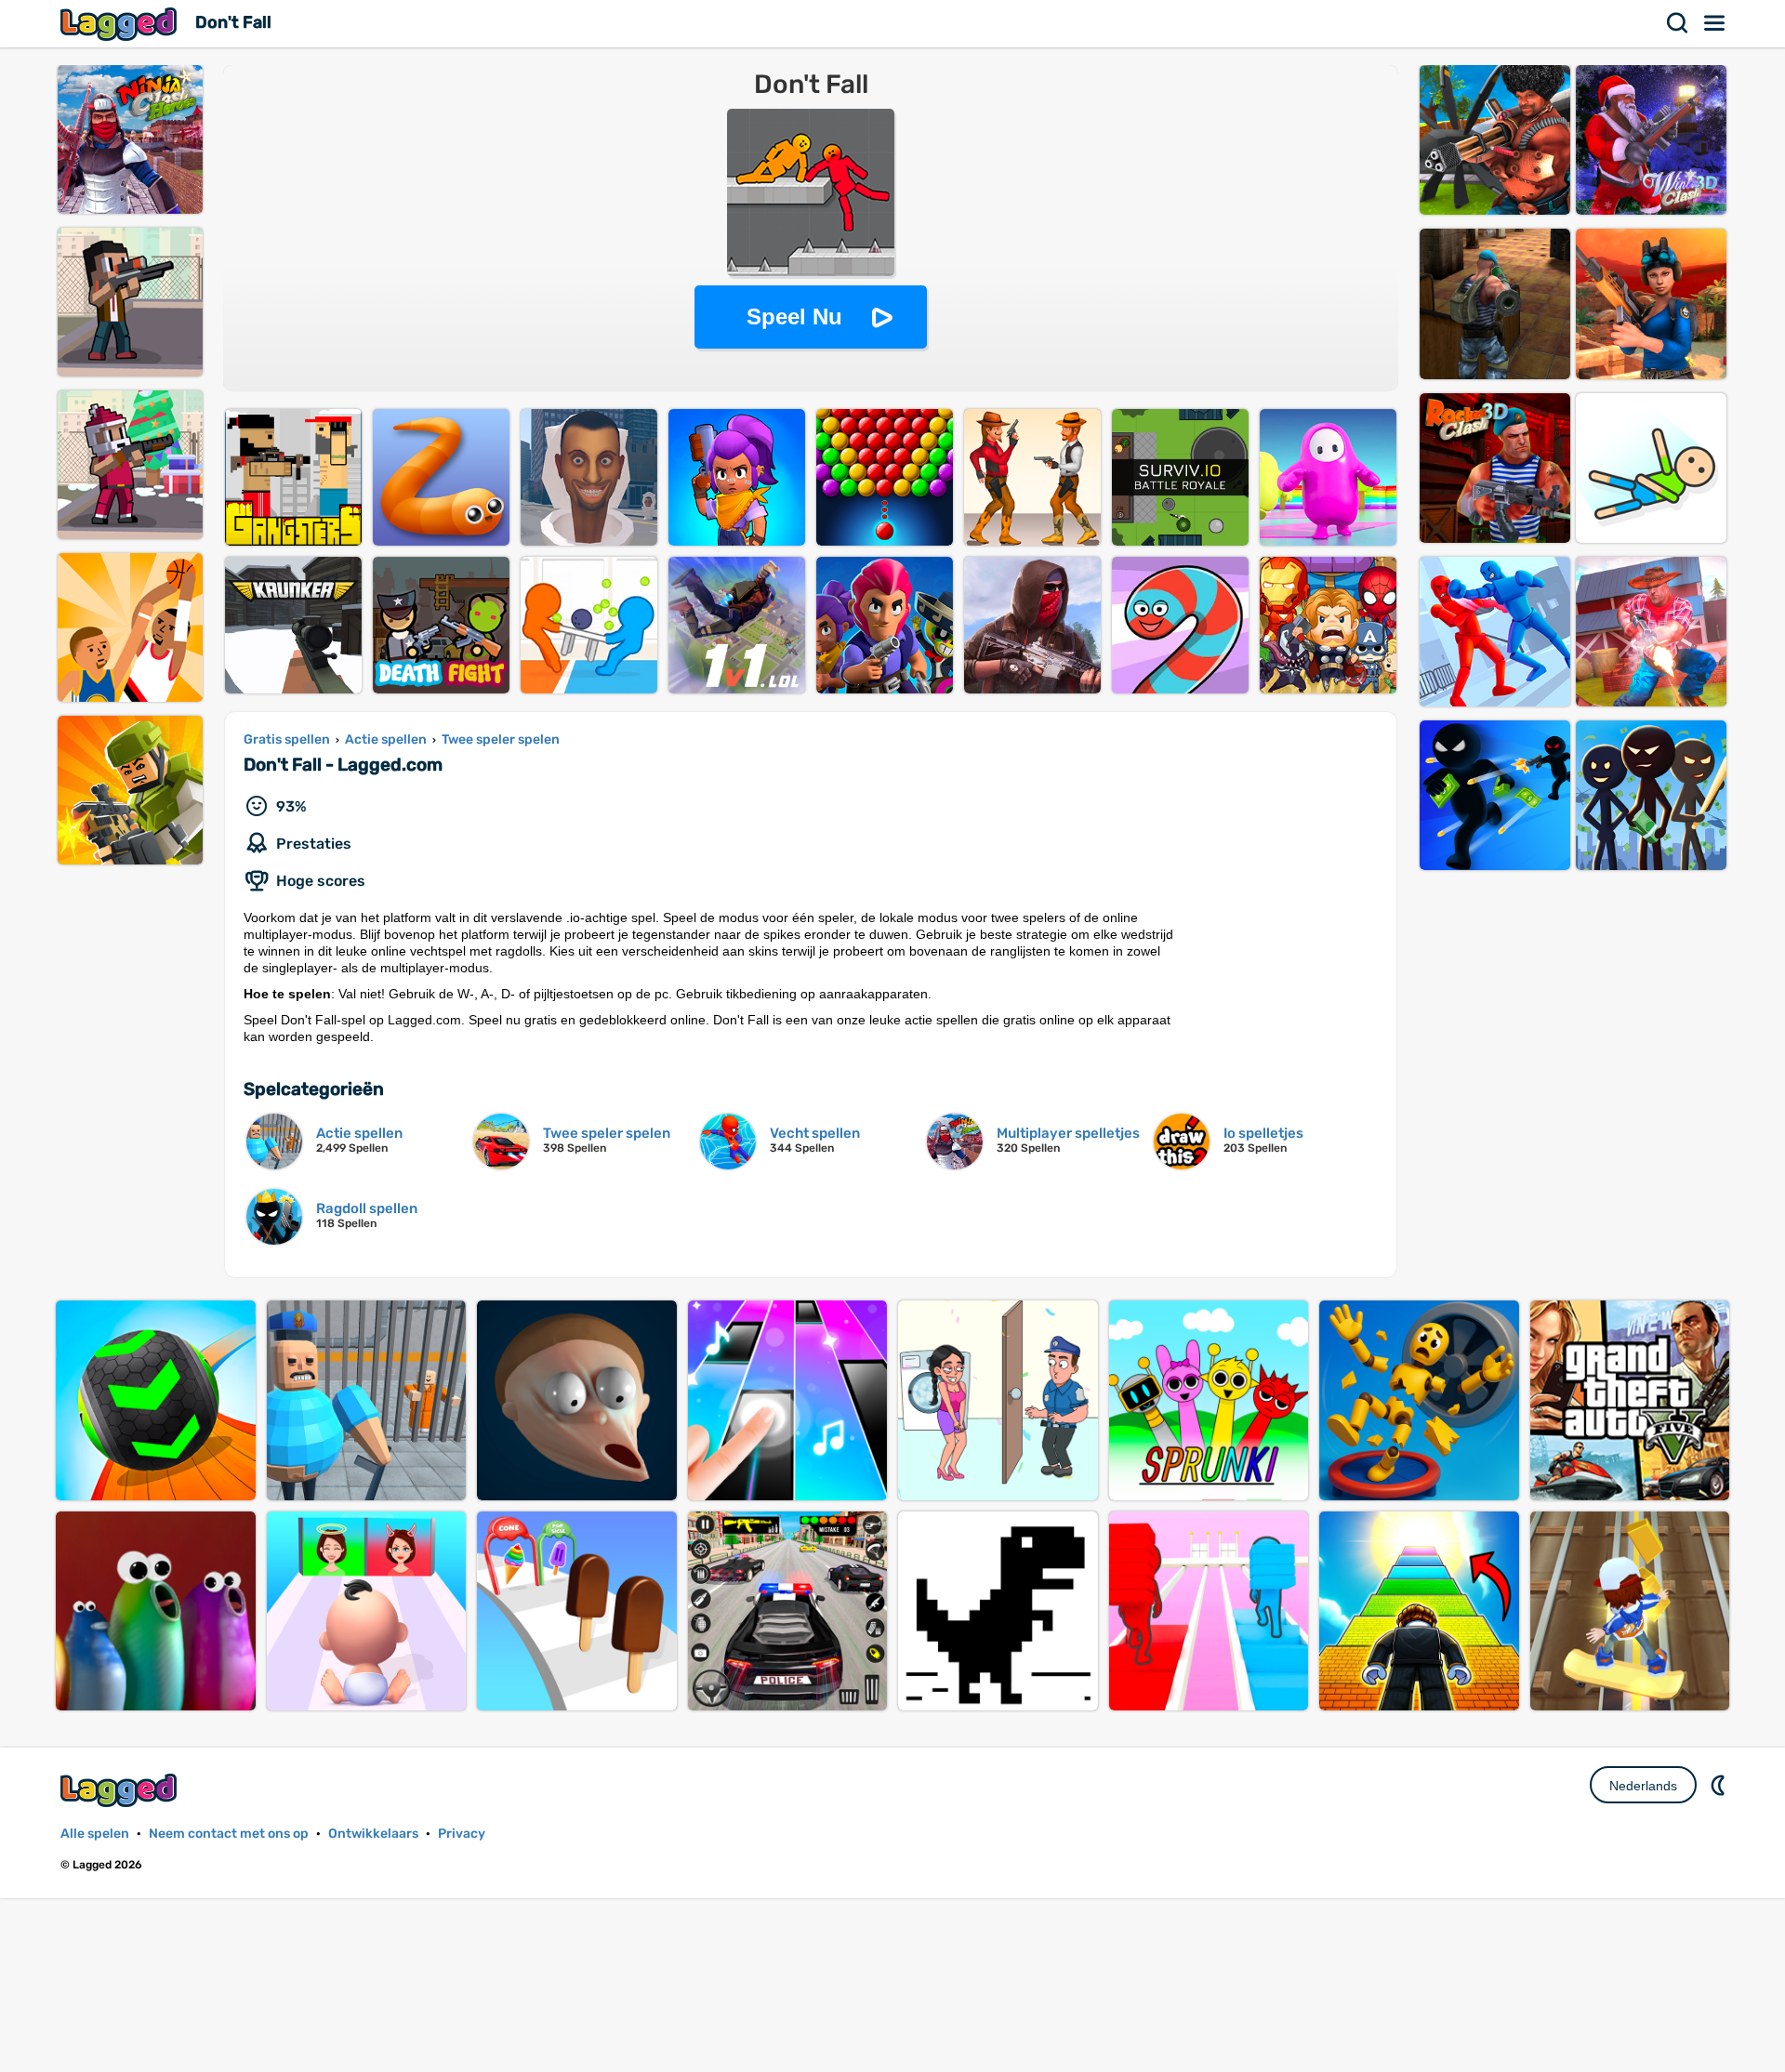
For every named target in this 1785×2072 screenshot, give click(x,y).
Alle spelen (95, 1834)
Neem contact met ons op (229, 1834)
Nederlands (1643, 1786)
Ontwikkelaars (373, 1834)
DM (1720, 1785)
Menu (1715, 23)
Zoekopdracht (1678, 23)
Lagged (121, 24)
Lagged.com (121, 1790)
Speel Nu (794, 317)
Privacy (462, 1834)
